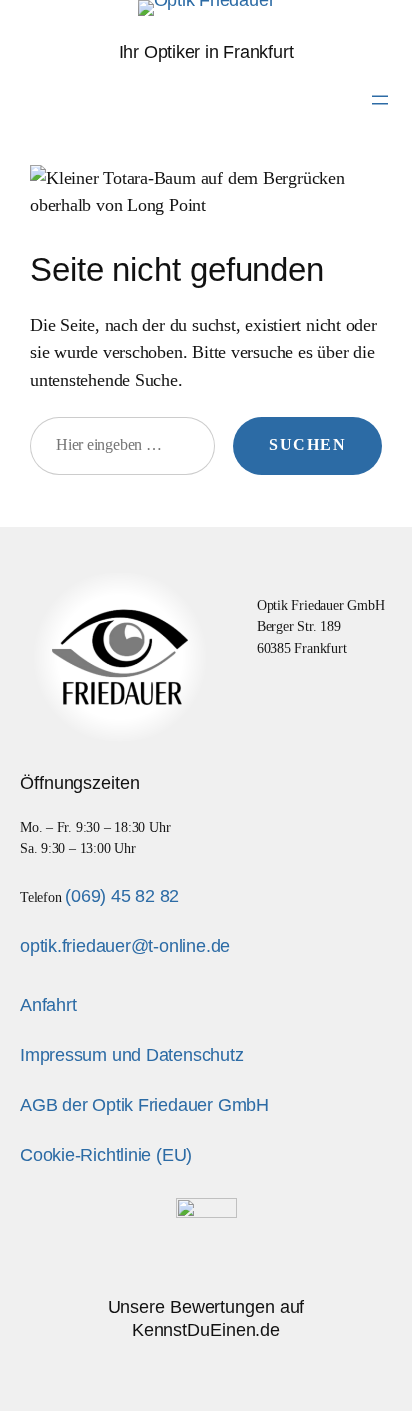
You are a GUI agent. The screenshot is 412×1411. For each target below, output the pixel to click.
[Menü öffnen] (380, 100)
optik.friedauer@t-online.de (125, 945)
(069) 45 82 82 (122, 895)
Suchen (307, 445)
